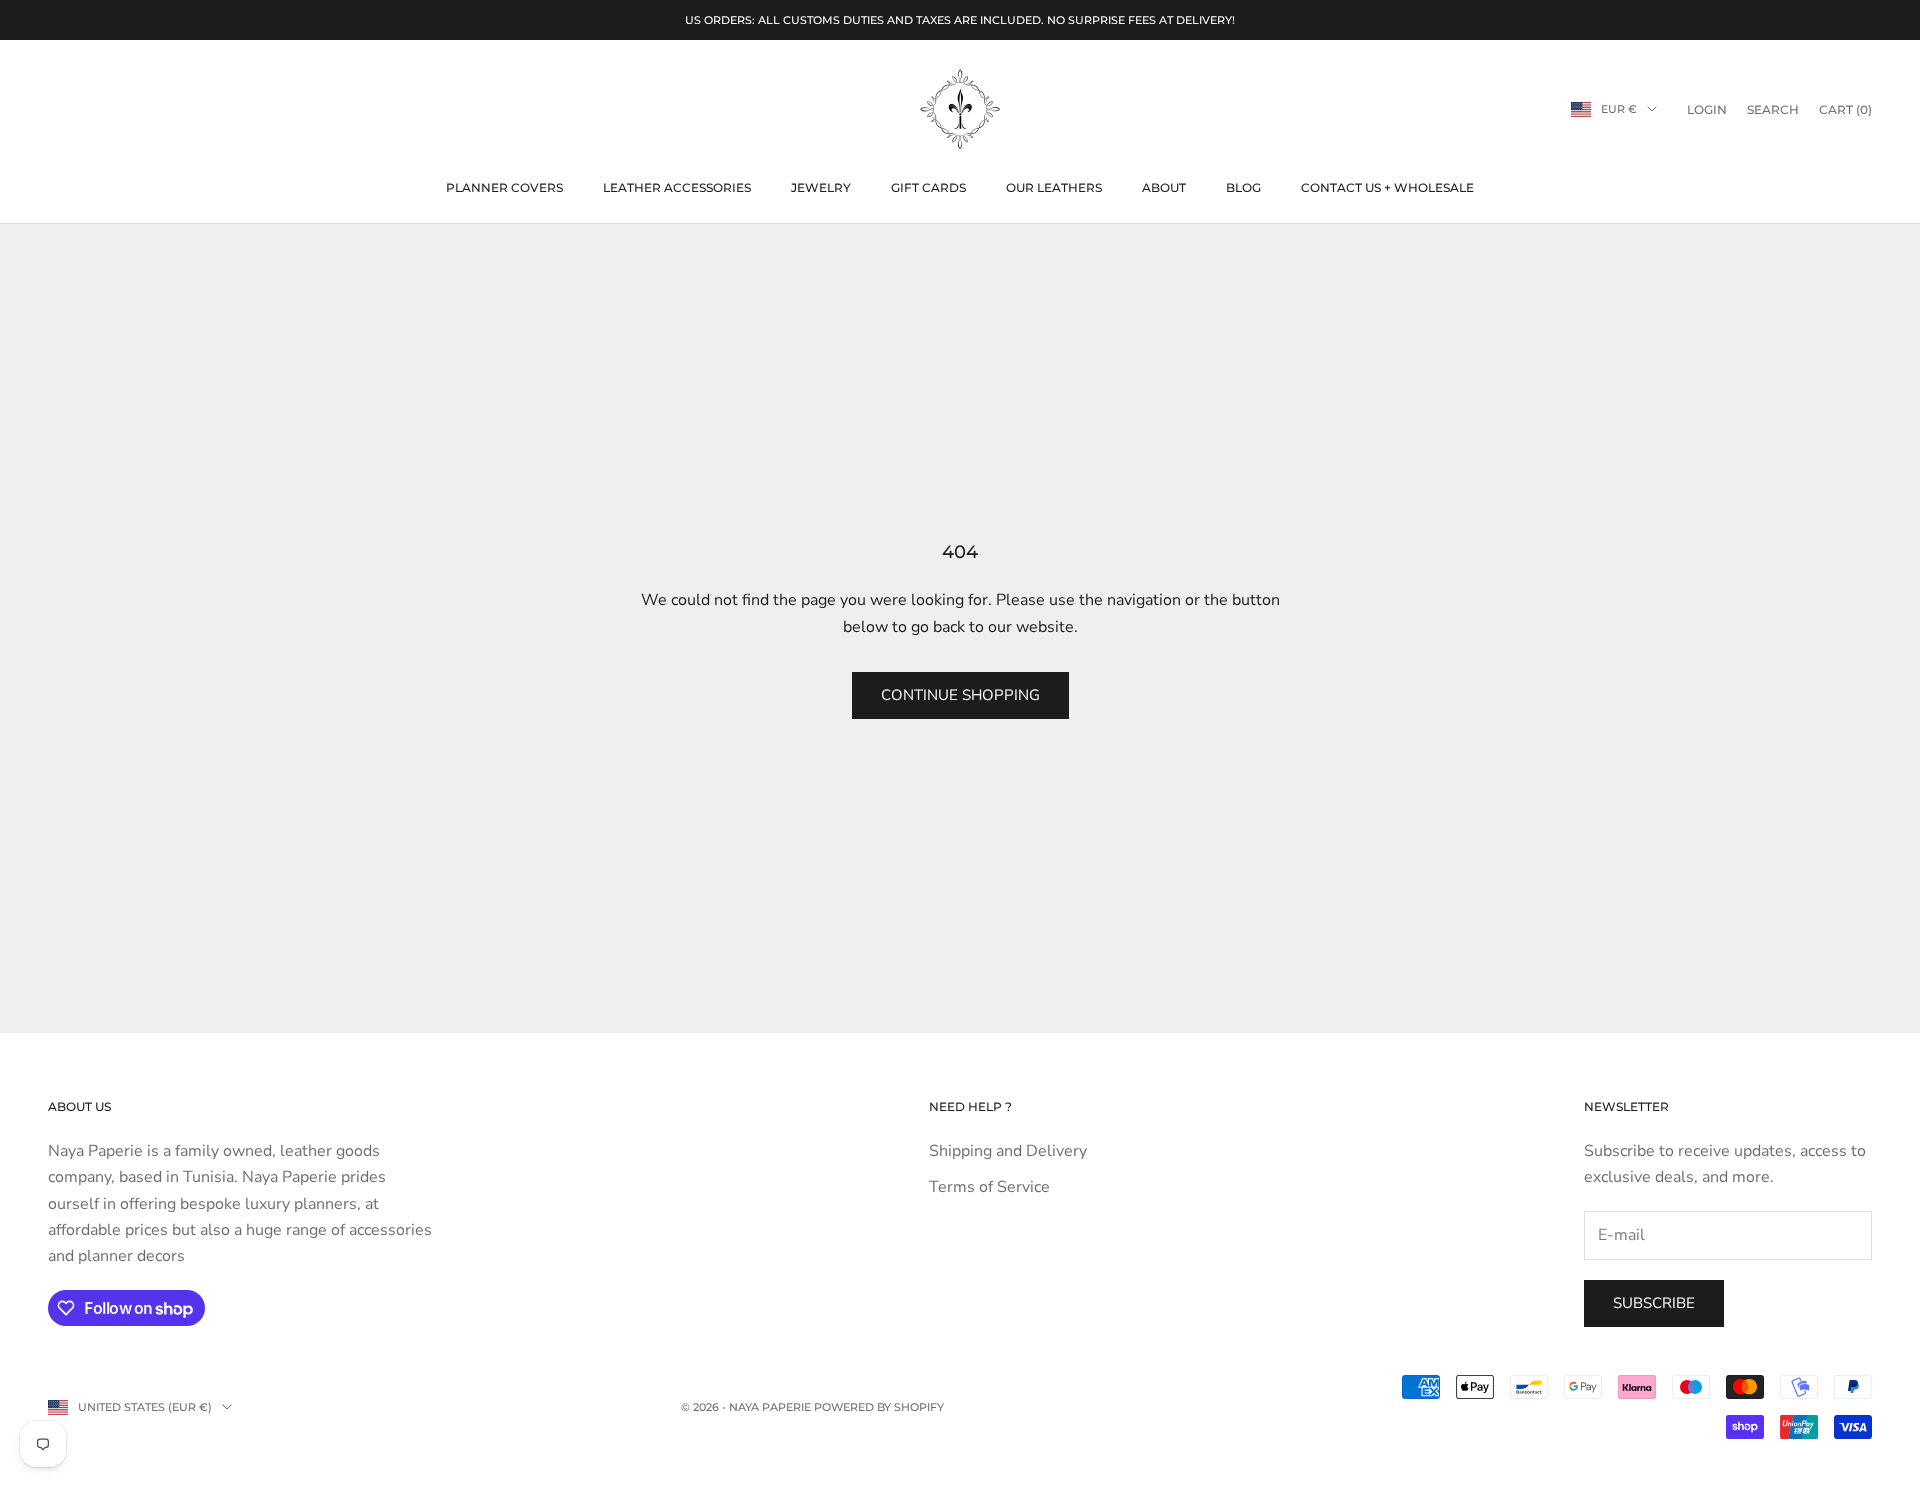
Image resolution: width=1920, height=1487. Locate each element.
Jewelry (821, 187)
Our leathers (1054, 187)
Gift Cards (928, 187)
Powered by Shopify (879, 1407)
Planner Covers (504, 187)
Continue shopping (960, 695)
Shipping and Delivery (1008, 1151)
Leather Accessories (677, 187)
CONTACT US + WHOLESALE (1387, 187)
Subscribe (1654, 1303)
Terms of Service (989, 1187)
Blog (1243, 187)
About (1164, 187)
